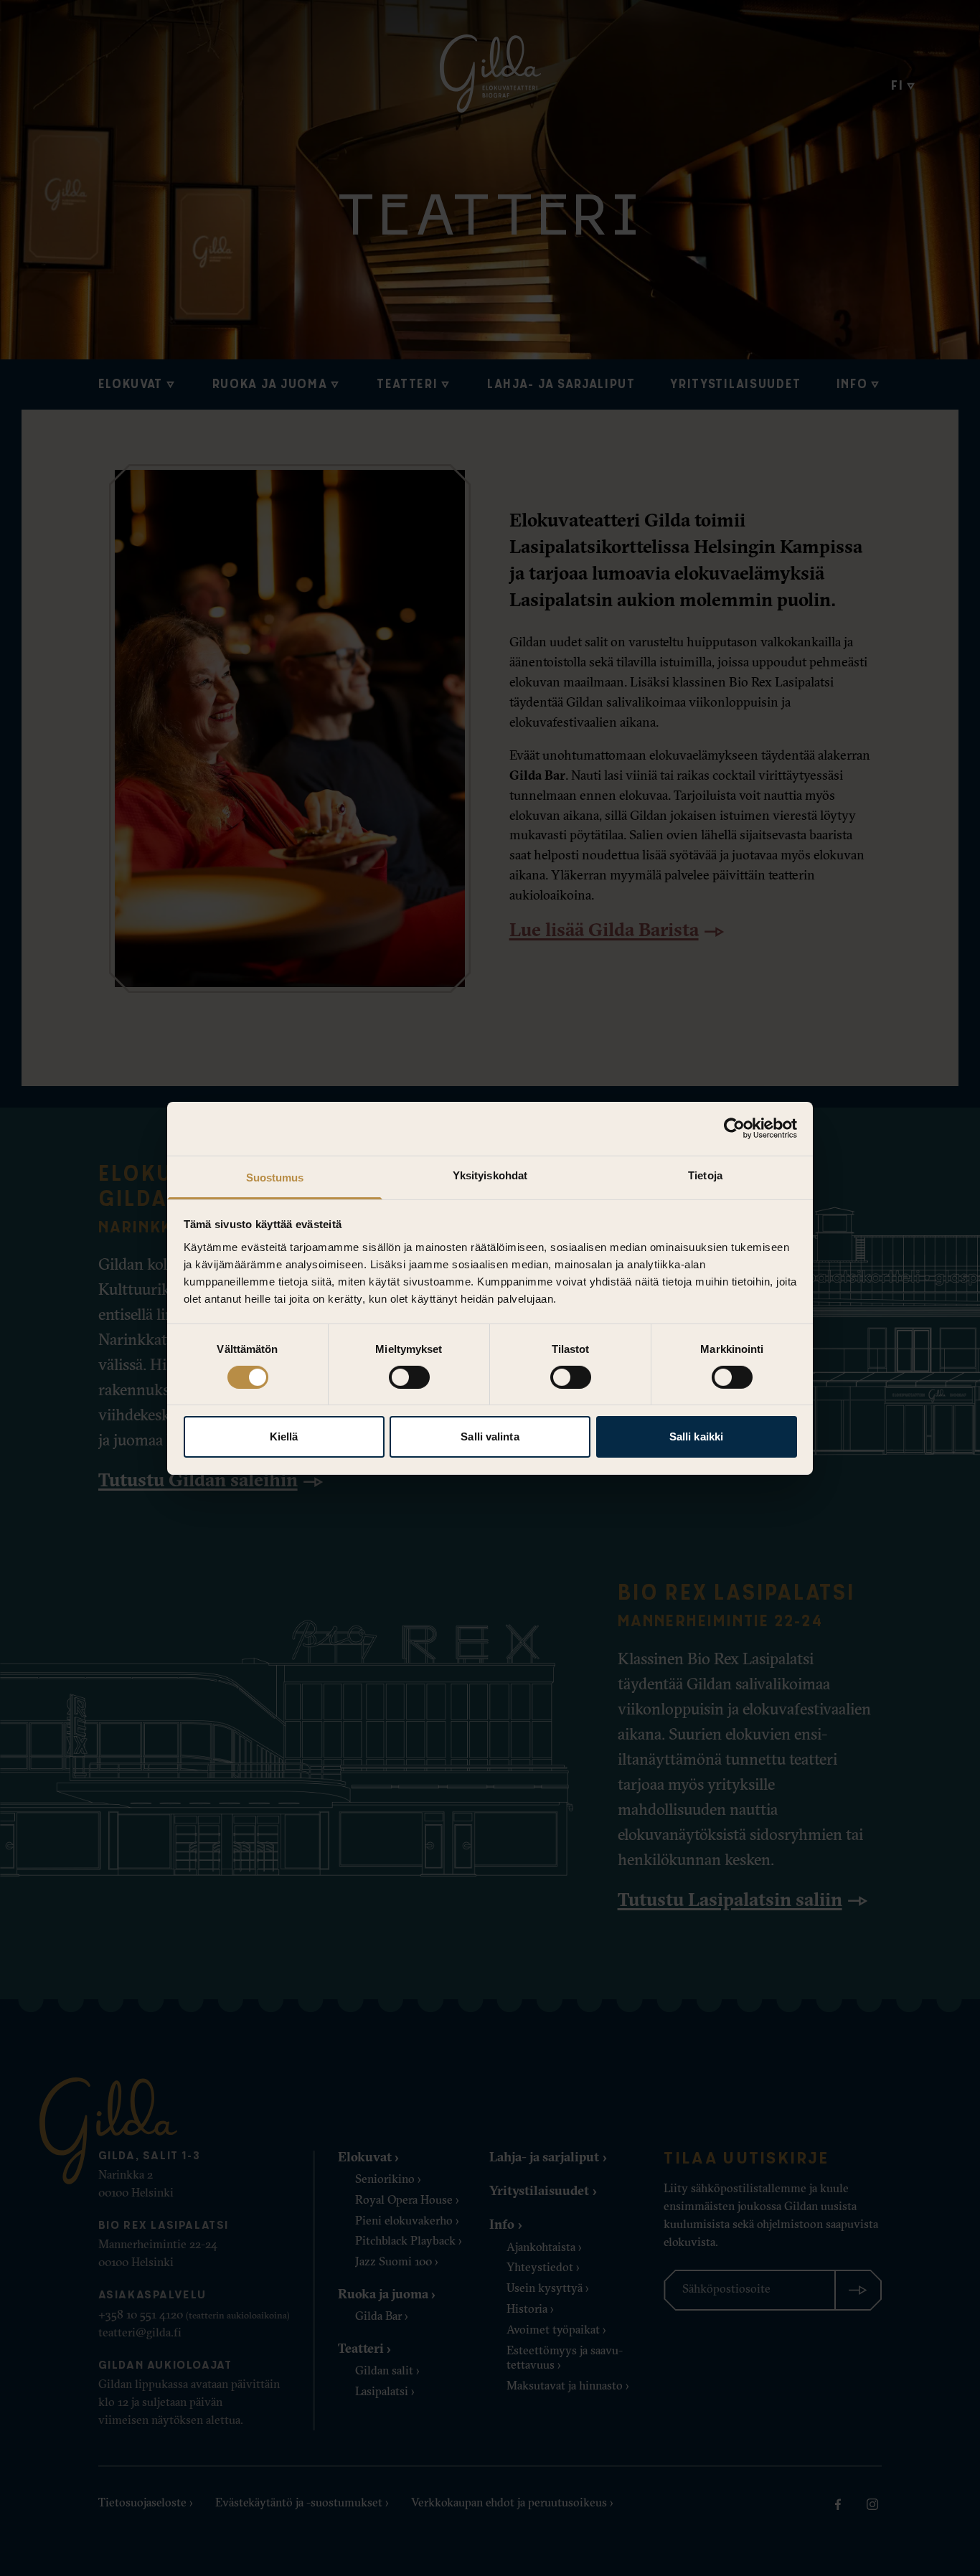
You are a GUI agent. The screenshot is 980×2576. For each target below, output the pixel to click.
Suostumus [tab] (275, 1177)
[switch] (409, 1377)
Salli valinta (490, 1436)
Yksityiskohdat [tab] (490, 1175)
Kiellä (284, 1436)
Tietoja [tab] (705, 1175)
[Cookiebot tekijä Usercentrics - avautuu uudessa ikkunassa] (734, 1128)
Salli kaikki (696, 1436)
